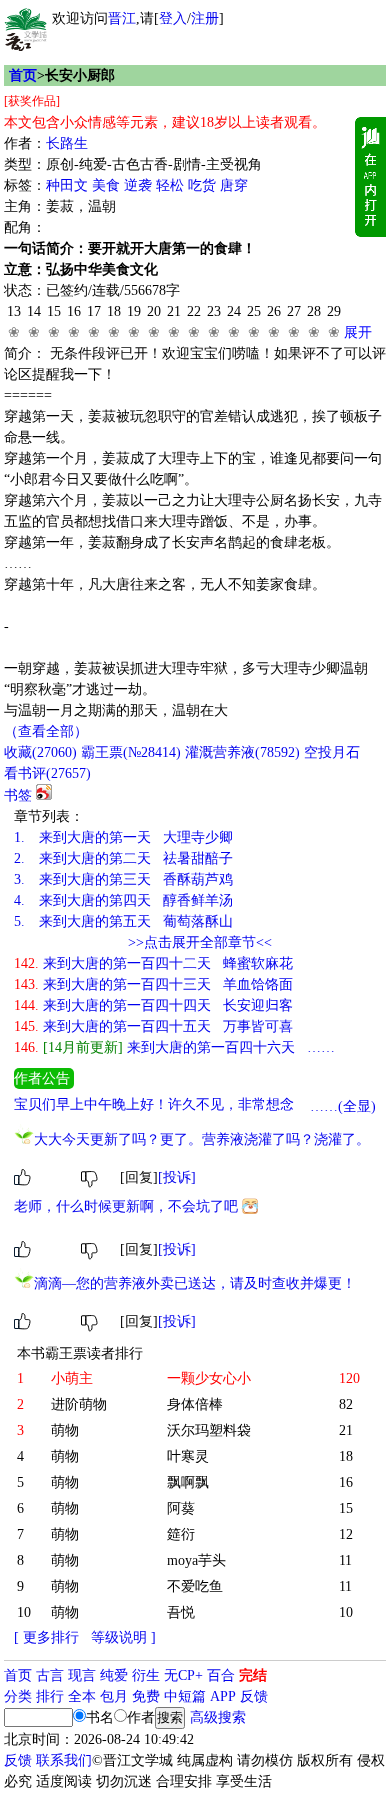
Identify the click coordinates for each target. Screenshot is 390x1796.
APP (223, 1696)
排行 (50, 1696)
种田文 (67, 185)
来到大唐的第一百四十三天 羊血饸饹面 (153, 984)
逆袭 (138, 185)
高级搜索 (218, 1717)
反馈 (254, 1696)
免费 (146, 1696)
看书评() (47, 773)
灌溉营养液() (242, 752)
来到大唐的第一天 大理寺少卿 (123, 837)
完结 (253, 1675)
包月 (114, 1696)
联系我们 (64, 1760)
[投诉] (177, 1177)
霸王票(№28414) (131, 752)
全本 (82, 1696)
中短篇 (185, 1696)
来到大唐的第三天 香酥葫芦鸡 (123, 879)
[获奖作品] (32, 101)
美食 (106, 185)
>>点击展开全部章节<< (200, 942)
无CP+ (183, 1675)
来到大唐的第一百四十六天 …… (174, 1047)
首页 (23, 75)
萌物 (65, 1430)
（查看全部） (46, 731)
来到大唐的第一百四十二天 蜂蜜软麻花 (153, 963)
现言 (82, 1675)
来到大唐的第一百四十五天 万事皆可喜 (153, 1026)
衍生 (146, 1675)
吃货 (202, 185)
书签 (18, 795)
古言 (50, 1675)
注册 (205, 18)
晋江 (122, 18)
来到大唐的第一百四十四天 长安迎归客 (153, 1005)
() (40, 752)
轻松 (170, 185)
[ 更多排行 (46, 1637)
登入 (173, 18)
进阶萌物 (79, 1404)
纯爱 (114, 1675)
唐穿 (234, 185)
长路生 (67, 143)
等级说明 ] (123, 1637)
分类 (18, 1696)
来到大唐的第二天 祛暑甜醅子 (123, 858)
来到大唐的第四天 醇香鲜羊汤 (123, 900)
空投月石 (332, 752)
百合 (221, 1675)
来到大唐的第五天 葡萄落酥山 (123, 921)
